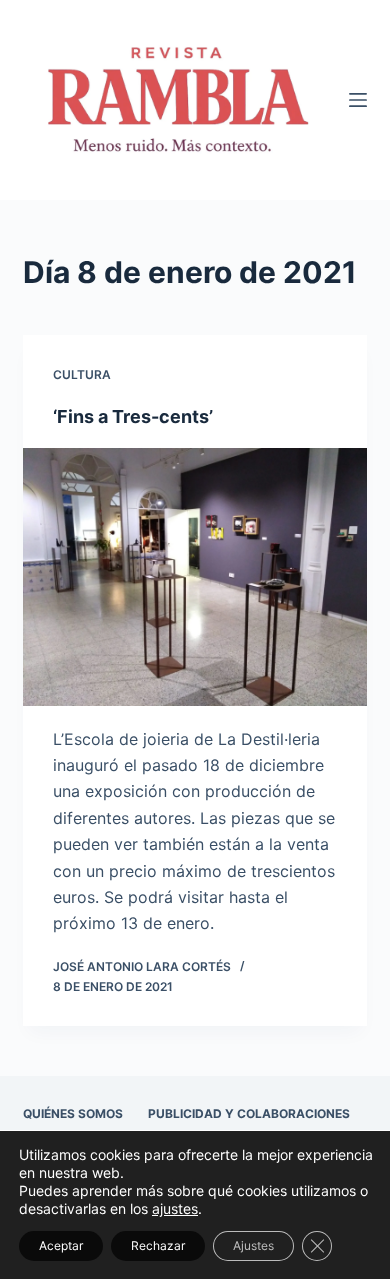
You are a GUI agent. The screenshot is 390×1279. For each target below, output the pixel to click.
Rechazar (158, 1245)
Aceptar (61, 1245)
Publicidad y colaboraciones (249, 1113)
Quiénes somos (73, 1113)
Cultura (82, 374)
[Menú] (358, 100)
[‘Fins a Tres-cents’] (194, 576)
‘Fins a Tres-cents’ (133, 416)
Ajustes (253, 1245)
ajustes (175, 1208)
